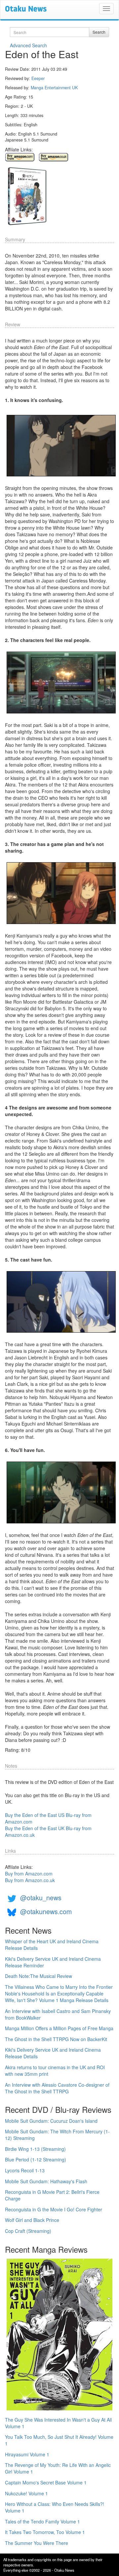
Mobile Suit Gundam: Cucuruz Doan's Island (51, 2121)
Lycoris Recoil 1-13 (25, 2170)
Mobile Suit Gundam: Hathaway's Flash (46, 2181)
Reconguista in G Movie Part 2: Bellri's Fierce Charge (52, 2195)
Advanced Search (28, 45)
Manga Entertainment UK (54, 88)
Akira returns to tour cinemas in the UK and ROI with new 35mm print (55, 2071)
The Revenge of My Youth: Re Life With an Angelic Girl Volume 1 (58, 2468)
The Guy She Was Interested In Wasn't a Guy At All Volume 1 (58, 2423)
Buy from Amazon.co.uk (30, 1880)
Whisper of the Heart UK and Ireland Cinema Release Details (52, 1945)
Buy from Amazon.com (29, 1873)
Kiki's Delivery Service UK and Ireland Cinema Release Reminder (53, 1962)
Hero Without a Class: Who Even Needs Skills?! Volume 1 (55, 2507)
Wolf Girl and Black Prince (32, 2220)
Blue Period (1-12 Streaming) (36, 2159)
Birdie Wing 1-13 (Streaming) (35, 2149)
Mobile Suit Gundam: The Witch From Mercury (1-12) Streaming (57, 2135)
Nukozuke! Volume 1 (26, 2493)
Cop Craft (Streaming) (28, 2231)
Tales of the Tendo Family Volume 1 (42, 2521)
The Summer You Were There (37, 2543)
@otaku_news (41, 1897)
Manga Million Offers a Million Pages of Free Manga (59, 2028)
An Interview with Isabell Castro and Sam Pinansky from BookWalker (58, 2014)
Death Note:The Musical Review (39, 1976)
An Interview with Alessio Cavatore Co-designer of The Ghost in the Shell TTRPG (57, 2088)
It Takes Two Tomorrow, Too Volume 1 (45, 2532)
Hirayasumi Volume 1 (27, 2454)
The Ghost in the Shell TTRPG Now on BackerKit (56, 2039)
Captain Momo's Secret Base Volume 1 (46, 2482)
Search (99, 32)
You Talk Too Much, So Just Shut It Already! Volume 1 (59, 2440)
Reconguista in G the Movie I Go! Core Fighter (54, 2209)
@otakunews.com (46, 1911)
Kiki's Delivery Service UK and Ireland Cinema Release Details (53, 2053)
